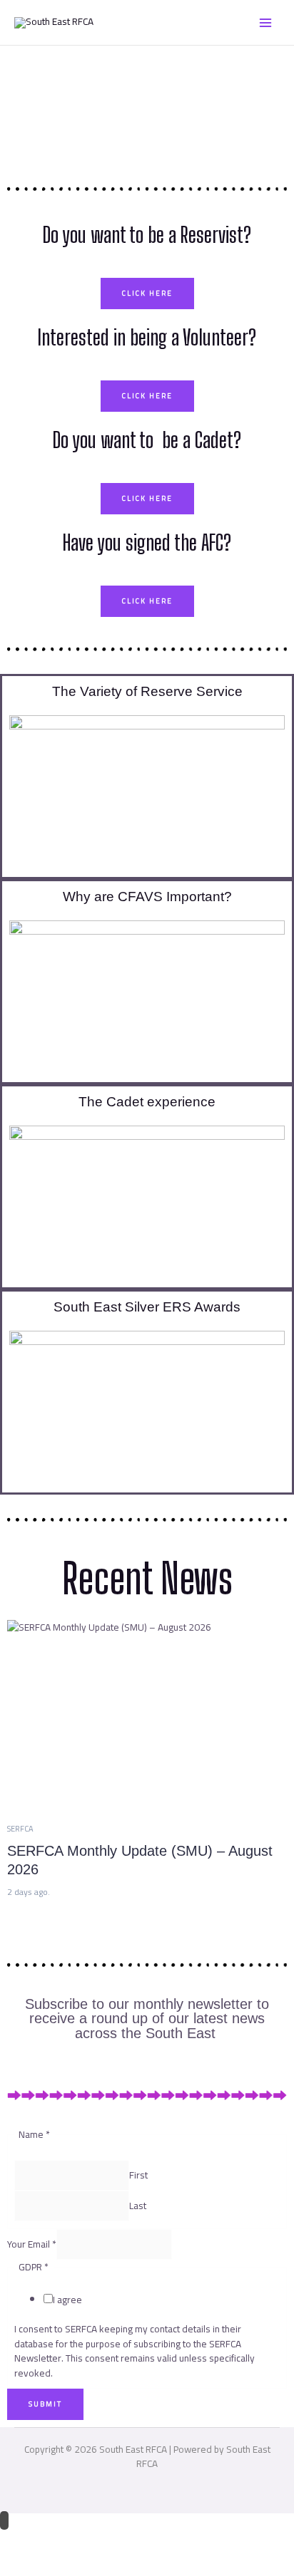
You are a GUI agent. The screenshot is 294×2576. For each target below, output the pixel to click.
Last (138, 2206)
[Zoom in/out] (21, 2540)
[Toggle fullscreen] (66, 2540)
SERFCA (20, 1829)
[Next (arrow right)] (66, 2564)
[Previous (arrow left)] (21, 2564)
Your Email (32, 2245)
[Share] (111, 2540)
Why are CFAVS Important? (147, 897)
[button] (147, 793)
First (138, 2175)
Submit (45, 2404)
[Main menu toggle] (266, 22)
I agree (67, 2300)
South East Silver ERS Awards (147, 1307)
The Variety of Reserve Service (147, 691)
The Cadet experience (147, 1102)
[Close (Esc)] (156, 2540)
